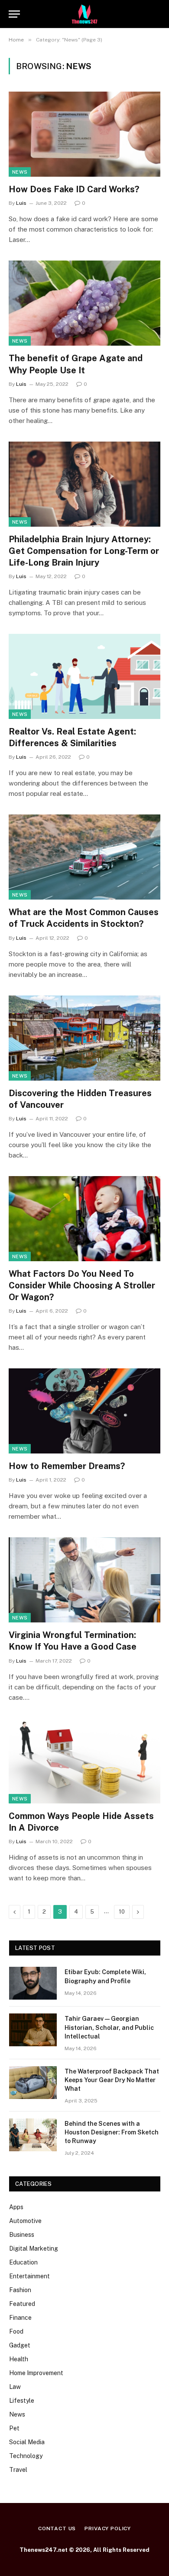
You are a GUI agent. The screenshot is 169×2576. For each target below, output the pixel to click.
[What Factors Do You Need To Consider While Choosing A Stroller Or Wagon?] (84, 1219)
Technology (26, 2456)
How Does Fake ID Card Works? (74, 189)
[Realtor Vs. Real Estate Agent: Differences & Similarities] (84, 676)
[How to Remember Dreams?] (84, 1411)
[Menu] (14, 14)
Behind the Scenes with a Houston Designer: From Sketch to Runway (112, 2132)
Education (23, 2262)
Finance (20, 2318)
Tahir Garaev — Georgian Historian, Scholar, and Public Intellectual (109, 2027)
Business (22, 2235)
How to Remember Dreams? (67, 1466)
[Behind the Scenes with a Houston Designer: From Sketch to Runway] (33, 2135)
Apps (16, 2207)
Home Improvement (36, 2373)
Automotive (25, 2221)
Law (15, 2387)
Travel (18, 2470)
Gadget (20, 2345)
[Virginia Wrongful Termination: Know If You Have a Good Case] (84, 1580)
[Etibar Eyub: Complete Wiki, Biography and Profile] (33, 1983)
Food (16, 2331)
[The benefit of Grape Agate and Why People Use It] (84, 303)
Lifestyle (22, 2401)
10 (122, 1912)
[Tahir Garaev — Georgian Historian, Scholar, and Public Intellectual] (33, 2030)
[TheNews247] (84, 14)
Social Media (27, 2442)
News (20, 172)
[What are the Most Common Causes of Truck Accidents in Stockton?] (84, 857)
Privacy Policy (108, 2528)
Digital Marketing (34, 2248)
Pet (14, 2428)
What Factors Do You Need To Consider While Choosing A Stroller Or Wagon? (82, 1285)
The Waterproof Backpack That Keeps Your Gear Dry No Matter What (112, 2080)
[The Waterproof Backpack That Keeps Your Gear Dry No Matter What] (33, 2083)
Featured (22, 2304)
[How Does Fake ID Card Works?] (84, 134)
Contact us (57, 2528)
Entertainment (29, 2276)
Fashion (20, 2290)
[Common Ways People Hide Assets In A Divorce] (84, 1761)
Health (19, 2359)
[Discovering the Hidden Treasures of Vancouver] (84, 1038)
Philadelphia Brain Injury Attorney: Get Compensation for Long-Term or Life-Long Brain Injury (84, 551)
